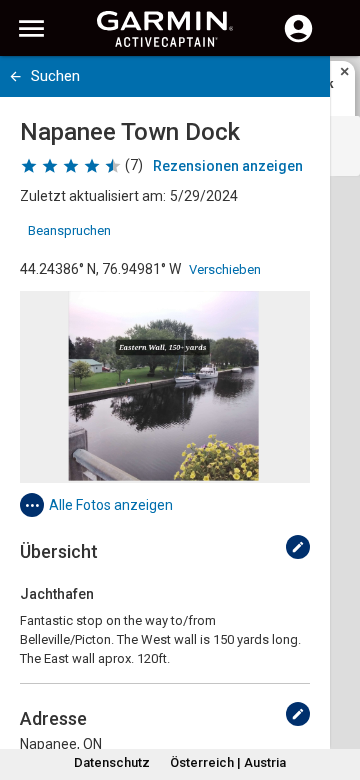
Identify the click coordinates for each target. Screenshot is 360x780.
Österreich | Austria (228, 762)
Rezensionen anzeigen (228, 166)
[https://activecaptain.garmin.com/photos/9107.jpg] (165, 387)
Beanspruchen (69, 230)
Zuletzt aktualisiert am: (93, 196)
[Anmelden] (298, 40)
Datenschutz (112, 762)
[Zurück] (15, 76)
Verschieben (225, 269)
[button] (335, 689)
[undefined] (298, 547)
